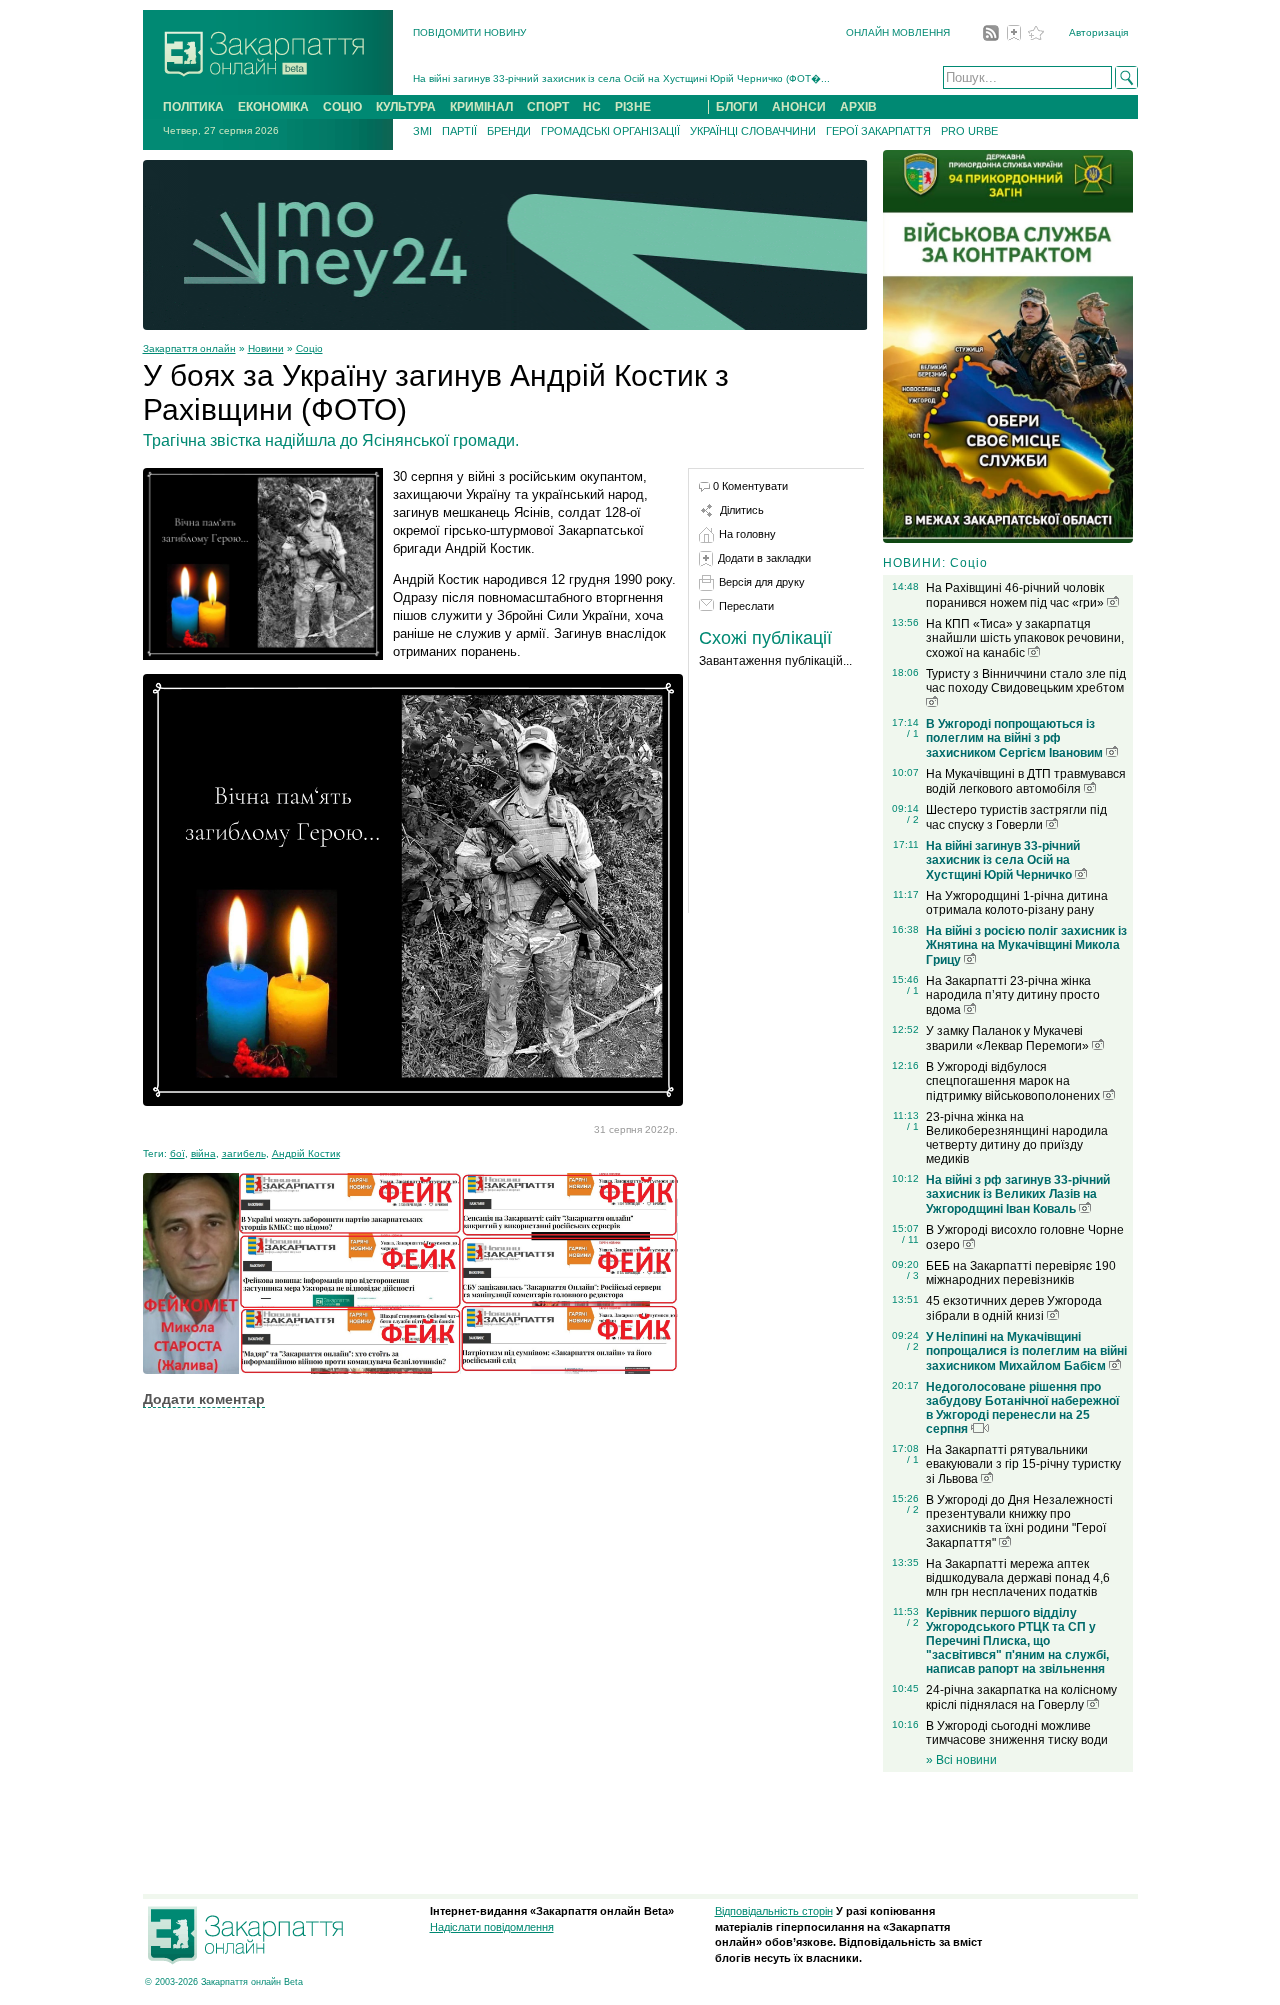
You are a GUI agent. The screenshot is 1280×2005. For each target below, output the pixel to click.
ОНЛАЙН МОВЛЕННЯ (898, 32)
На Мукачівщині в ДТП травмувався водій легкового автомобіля (1026, 781)
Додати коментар (204, 1399)
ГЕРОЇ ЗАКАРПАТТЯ (878, 131)
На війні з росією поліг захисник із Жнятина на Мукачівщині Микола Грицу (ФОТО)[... (614, 80)
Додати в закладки (764, 558)
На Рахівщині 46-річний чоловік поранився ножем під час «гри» (1016, 595)
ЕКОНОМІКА (273, 107)
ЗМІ (422, 131)
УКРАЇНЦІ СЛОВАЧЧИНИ (753, 131)
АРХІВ (858, 107)
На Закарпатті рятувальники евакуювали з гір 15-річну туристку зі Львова (1023, 1464)
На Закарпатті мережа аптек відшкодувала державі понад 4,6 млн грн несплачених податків (1018, 1578)
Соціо (309, 348)
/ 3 (913, 1275)
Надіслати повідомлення (492, 1927)
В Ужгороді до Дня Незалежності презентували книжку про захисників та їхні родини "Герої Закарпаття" (1019, 1521)
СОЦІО (342, 107)
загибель (244, 1153)
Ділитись (742, 510)
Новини (266, 348)
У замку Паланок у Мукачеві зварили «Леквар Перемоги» (1009, 1038)
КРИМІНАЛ (481, 107)
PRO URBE (969, 131)
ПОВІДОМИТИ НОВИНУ (469, 32)
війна (203, 1153)
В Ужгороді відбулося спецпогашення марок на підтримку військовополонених (1014, 1081)
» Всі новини (961, 1760)
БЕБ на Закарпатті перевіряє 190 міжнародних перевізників (1021, 1273)
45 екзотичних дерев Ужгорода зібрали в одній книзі (1014, 1308)
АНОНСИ (799, 107)
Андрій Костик (306, 1153)
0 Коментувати (750, 486)
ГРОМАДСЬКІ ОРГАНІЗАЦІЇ (610, 131)
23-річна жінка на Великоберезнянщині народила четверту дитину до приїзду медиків (1017, 1138)
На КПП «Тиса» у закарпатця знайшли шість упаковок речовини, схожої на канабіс (1025, 638)
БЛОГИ (737, 107)
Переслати (746, 606)
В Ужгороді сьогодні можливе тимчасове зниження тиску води (1017, 1733)
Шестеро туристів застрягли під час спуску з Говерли (1016, 817)
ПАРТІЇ (459, 131)
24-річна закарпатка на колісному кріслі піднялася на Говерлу (1021, 1697)
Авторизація (1098, 32)
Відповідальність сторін (774, 1911)
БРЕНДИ (509, 131)
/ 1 (913, 733)
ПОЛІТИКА (193, 107)
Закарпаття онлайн (189, 348)
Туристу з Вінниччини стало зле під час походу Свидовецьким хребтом (1026, 681)
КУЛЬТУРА (406, 107)
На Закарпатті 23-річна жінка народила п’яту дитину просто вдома (1013, 995)
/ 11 (910, 1239)
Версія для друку (762, 582)
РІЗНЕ (633, 107)
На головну (747, 534)
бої (177, 1153)
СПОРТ (548, 107)
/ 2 (913, 819)
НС (592, 107)
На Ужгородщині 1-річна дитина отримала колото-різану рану (1017, 903)
